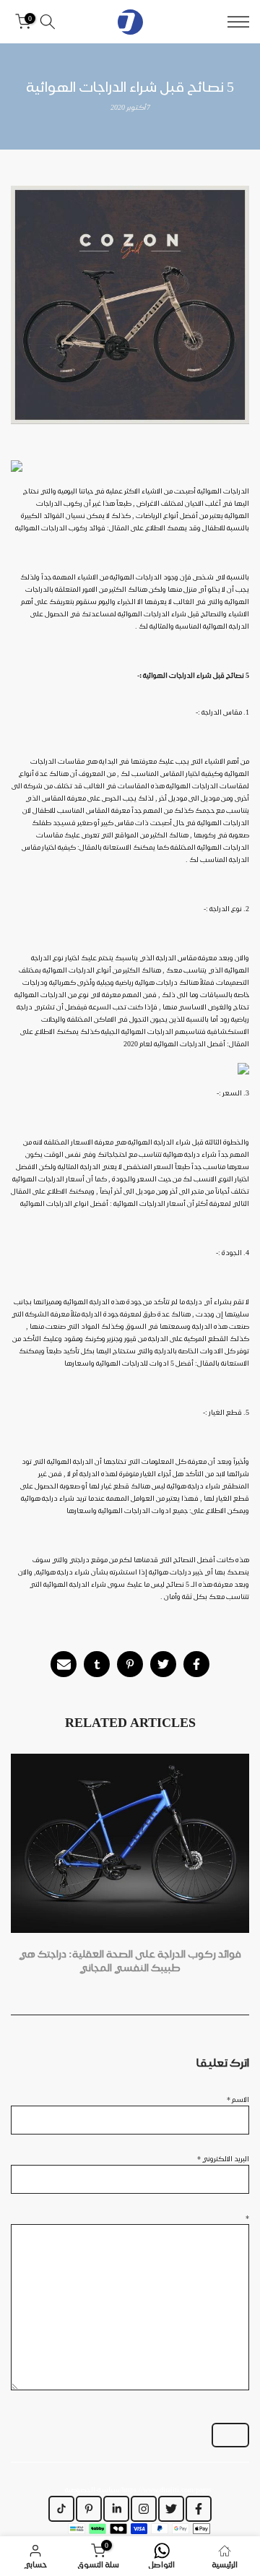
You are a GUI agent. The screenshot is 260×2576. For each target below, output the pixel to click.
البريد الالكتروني (223, 2158)
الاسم (238, 2099)
